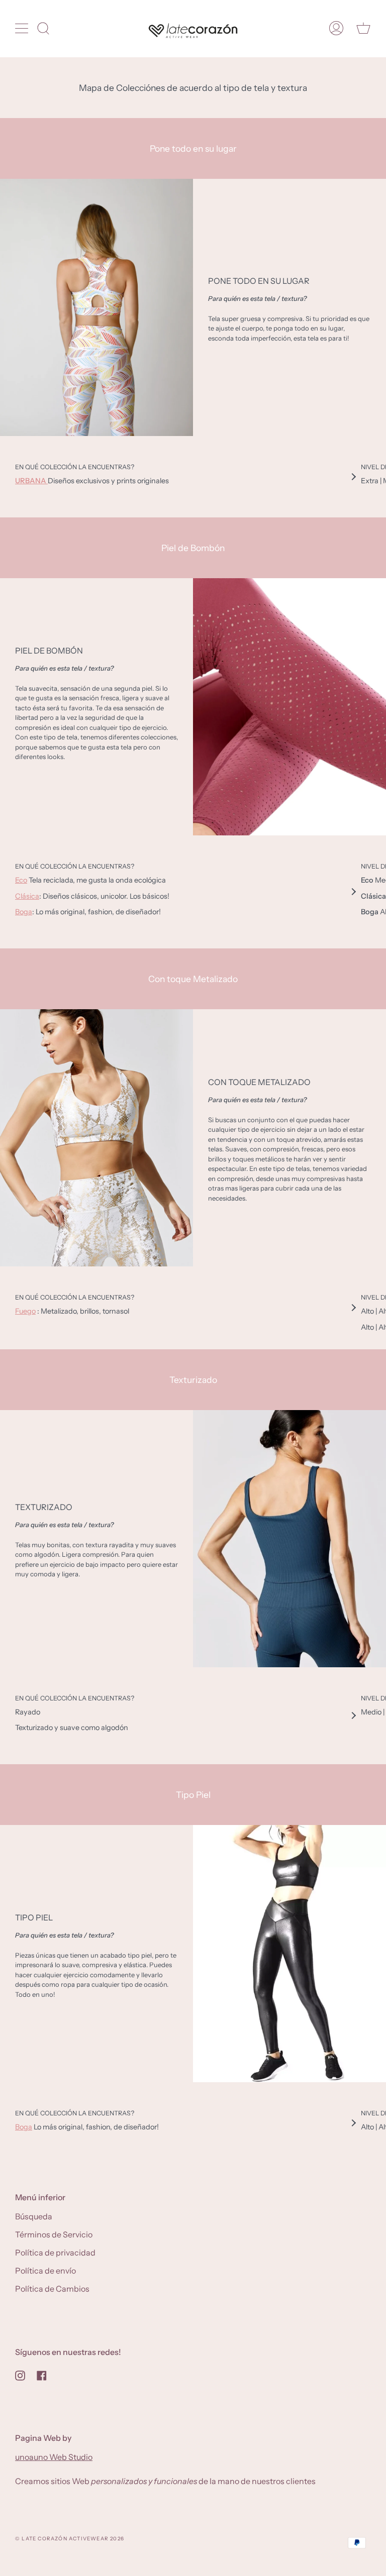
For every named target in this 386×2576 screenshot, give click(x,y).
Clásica (27, 896)
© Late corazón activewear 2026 (70, 2539)
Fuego (25, 1311)
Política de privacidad (55, 2252)
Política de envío (45, 2271)
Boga (24, 912)
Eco (21, 880)
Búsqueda (34, 2216)
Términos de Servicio (54, 2234)
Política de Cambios (52, 2289)
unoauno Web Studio (54, 2457)
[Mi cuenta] (336, 28)
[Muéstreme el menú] (23, 28)
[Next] (353, 477)
